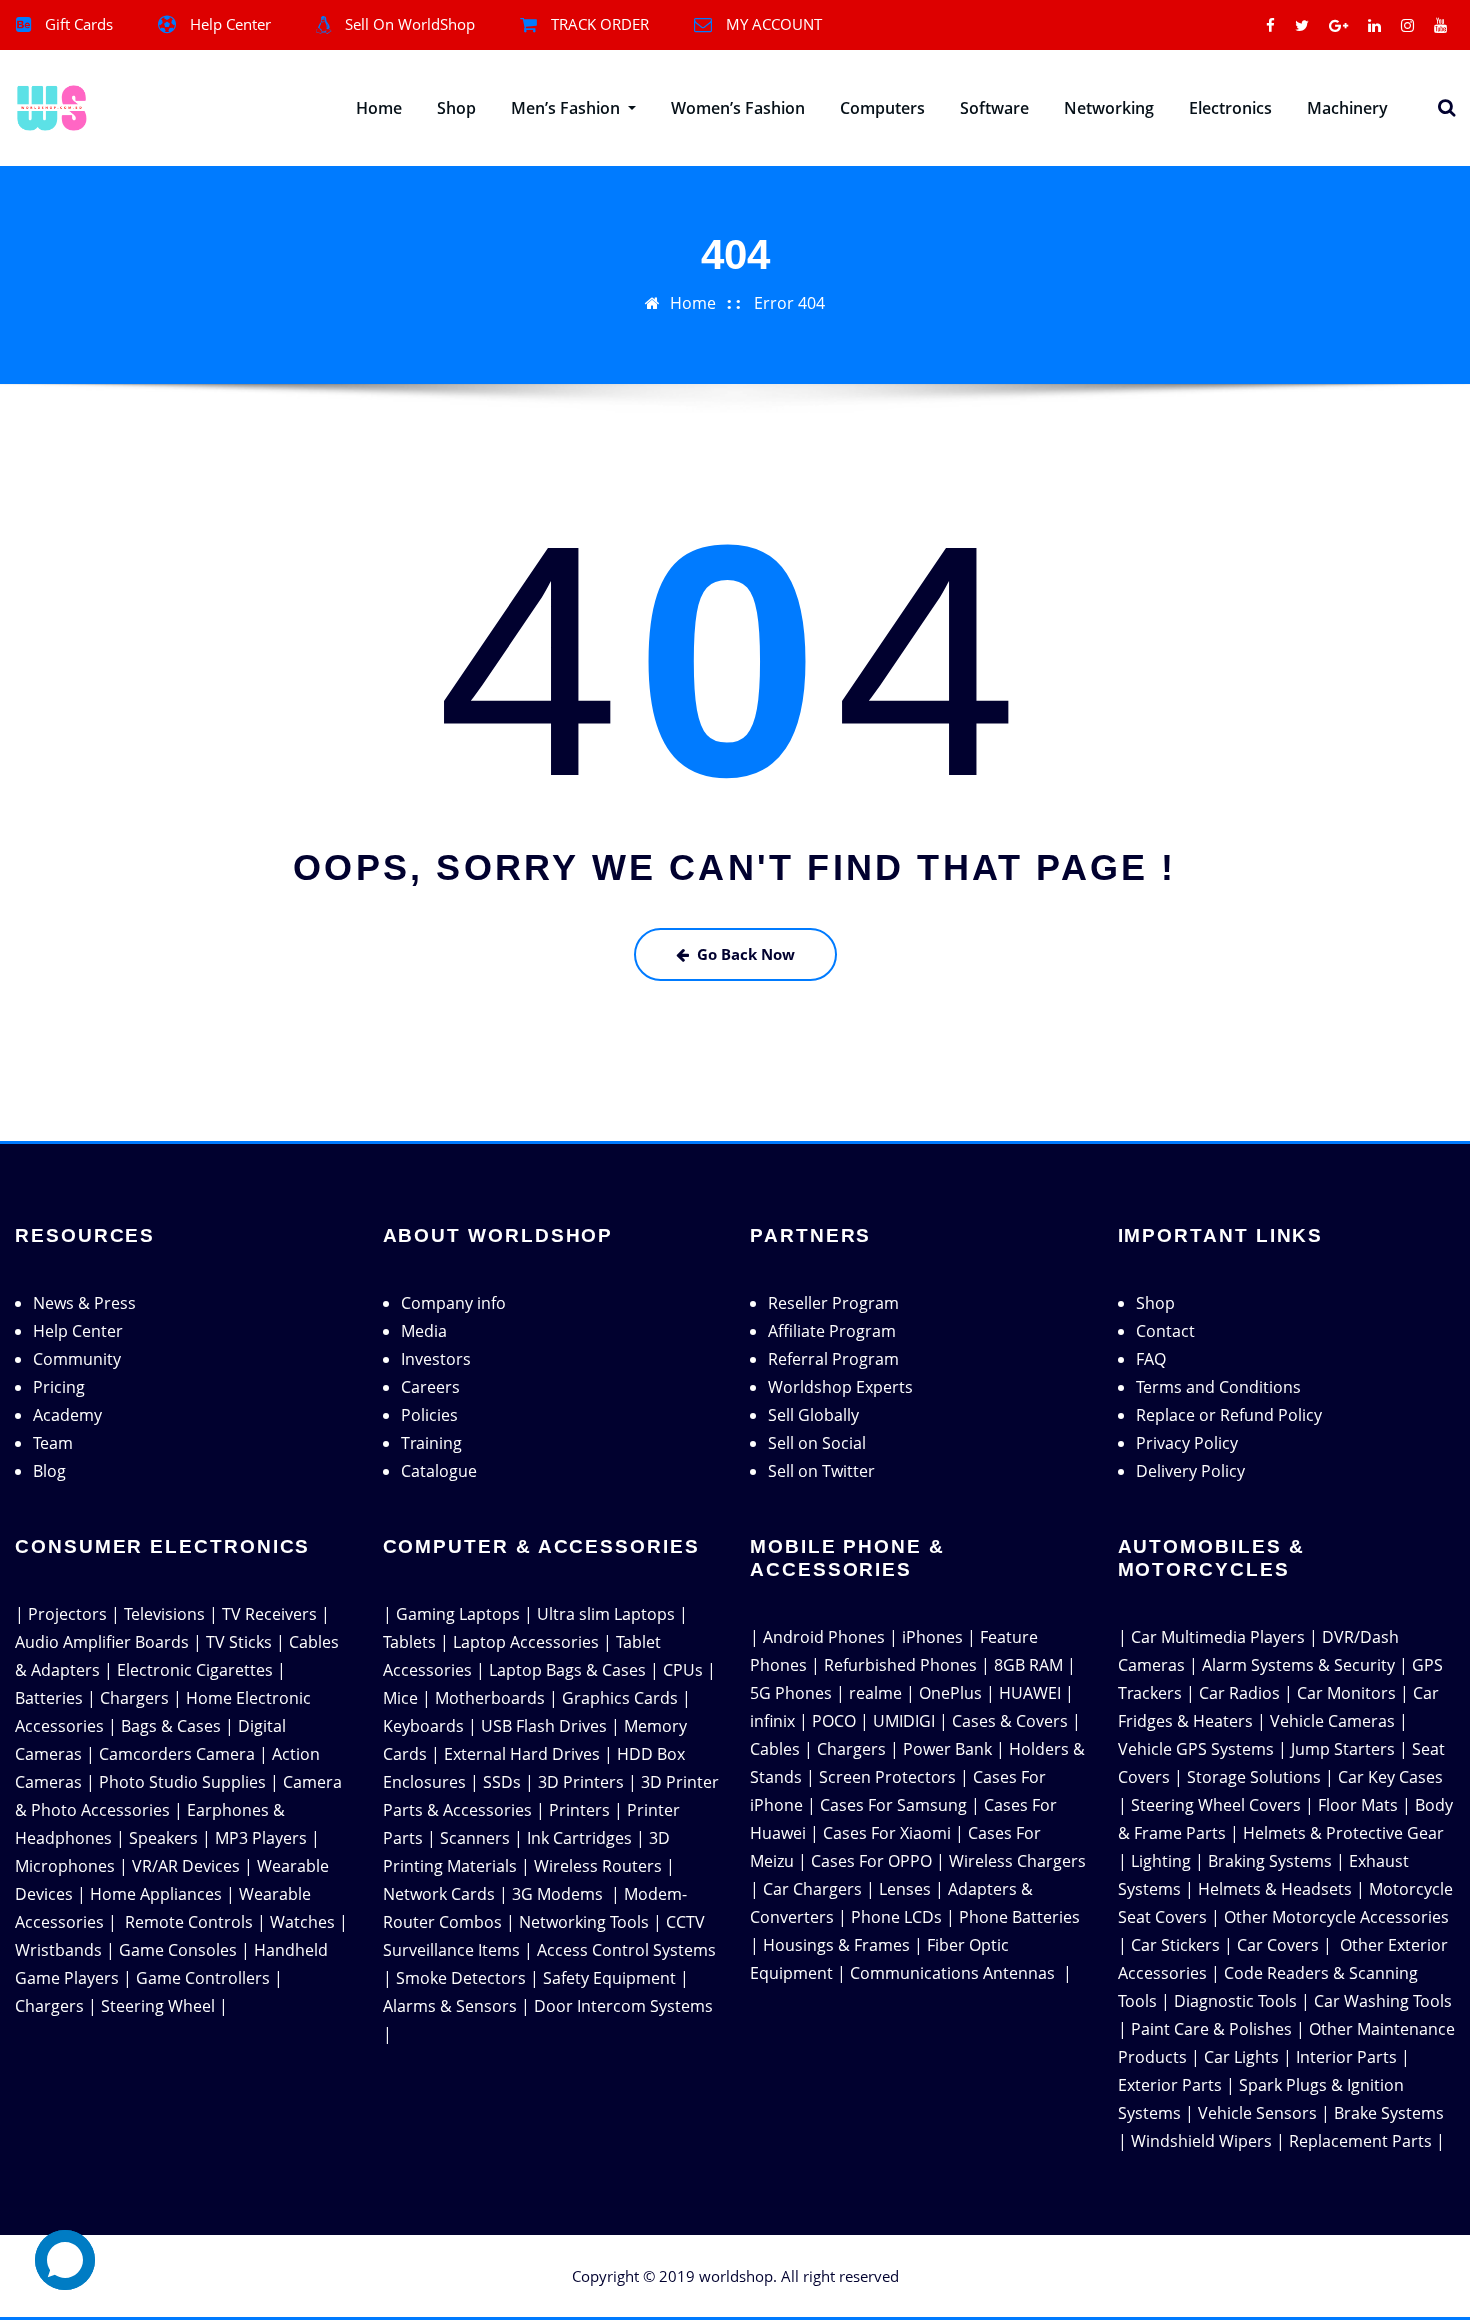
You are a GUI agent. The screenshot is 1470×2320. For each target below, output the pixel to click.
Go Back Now (746, 954)
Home (379, 108)
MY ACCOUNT (774, 24)
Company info (453, 1303)
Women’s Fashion (738, 108)
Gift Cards (79, 24)
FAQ (1151, 1359)
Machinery (1347, 108)
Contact (1165, 1331)
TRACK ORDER (600, 24)
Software (994, 108)
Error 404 (789, 303)
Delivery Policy (1190, 1471)
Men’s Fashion (567, 108)
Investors (436, 1359)
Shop (456, 108)
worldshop (736, 2276)
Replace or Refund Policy (1229, 1415)
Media (424, 1331)
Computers (882, 108)
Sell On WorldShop (410, 24)
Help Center (230, 24)
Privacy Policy (1187, 1443)
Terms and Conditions (1218, 1387)
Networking (1109, 108)
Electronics (1230, 108)
